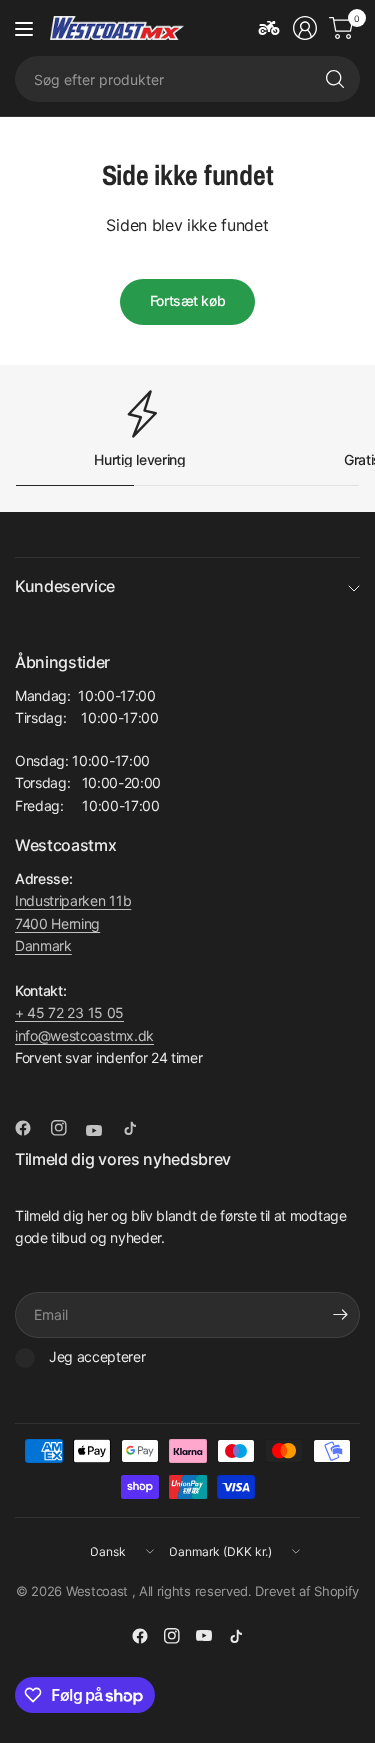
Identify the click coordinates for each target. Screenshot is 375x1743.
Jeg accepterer (97, 1356)
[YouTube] (102, 1130)
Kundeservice (65, 586)
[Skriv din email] (340, 1315)
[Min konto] (305, 28)
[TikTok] (138, 1128)
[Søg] (335, 79)
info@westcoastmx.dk (84, 1035)
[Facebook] (31, 1128)
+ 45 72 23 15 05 (69, 1012)
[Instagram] (67, 1128)
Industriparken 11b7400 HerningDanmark (73, 923)
